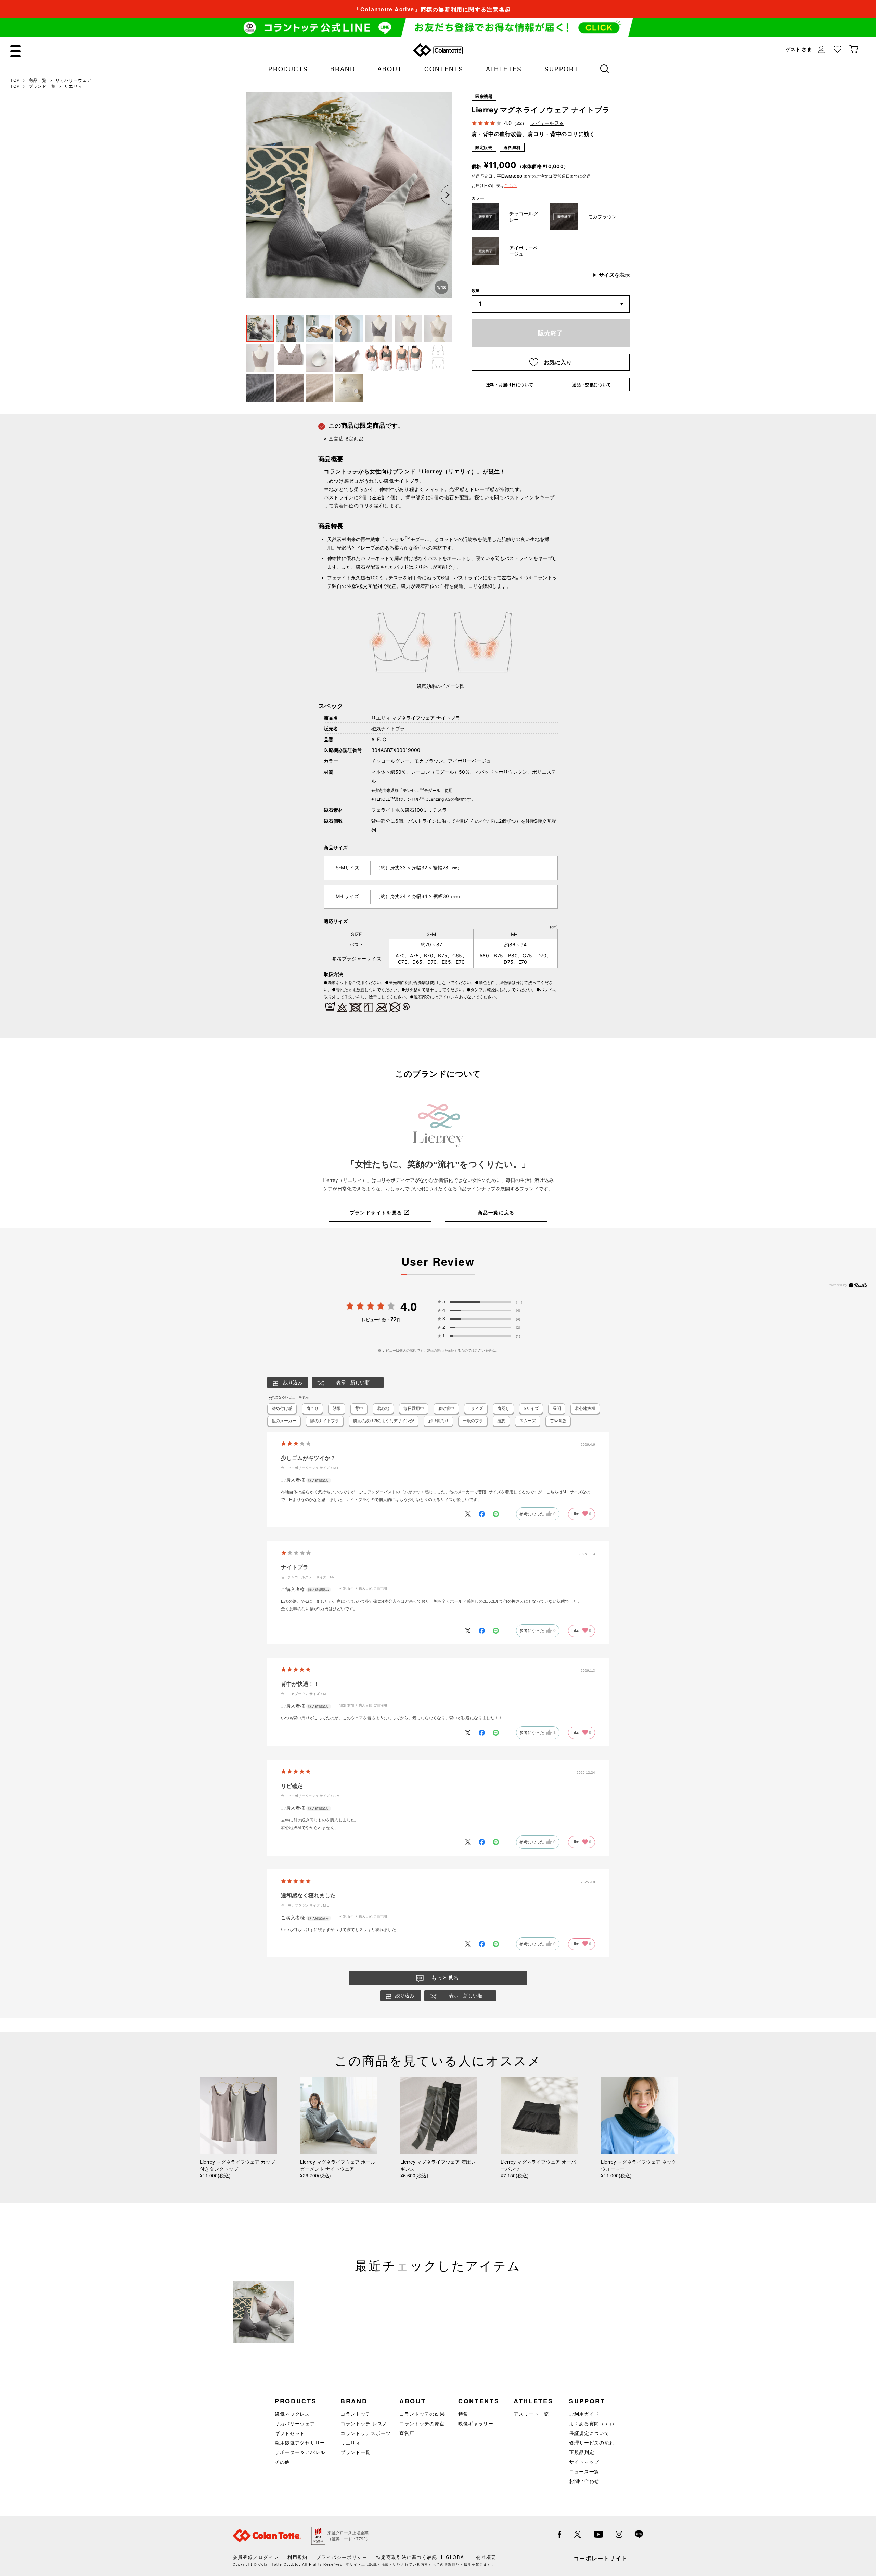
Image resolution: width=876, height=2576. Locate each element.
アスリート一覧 (531, 2414)
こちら (511, 185)
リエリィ (73, 86)
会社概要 (486, 2557)
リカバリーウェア (74, 80)
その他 (282, 2462)
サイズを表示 (614, 275)
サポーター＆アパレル (300, 2452)
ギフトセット (290, 2433)
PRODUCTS (288, 68)
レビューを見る (547, 123)
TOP (15, 80)
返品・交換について (591, 385)
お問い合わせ (584, 2481)
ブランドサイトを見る (376, 1213)
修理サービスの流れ (592, 2442)
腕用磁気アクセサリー (300, 2442)
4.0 (409, 1306)
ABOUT (390, 68)
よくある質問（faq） (593, 2423)
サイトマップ (584, 2462)
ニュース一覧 (584, 2471)
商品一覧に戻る (496, 1213)
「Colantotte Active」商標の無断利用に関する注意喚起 (432, 9)
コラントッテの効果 (422, 2414)
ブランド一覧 (42, 86)
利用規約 (298, 2557)
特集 (463, 2414)
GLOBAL (457, 2557)
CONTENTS (444, 68)
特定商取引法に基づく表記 (407, 2557)
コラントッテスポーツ (366, 2433)
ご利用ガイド (584, 2414)
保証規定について (589, 2433)
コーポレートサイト (601, 2558)
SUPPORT (562, 68)
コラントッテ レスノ (364, 2423)
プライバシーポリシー (342, 2557)
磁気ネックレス (292, 2414)
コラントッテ (356, 2414)
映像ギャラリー (476, 2423)
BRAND (343, 68)
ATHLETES (504, 68)
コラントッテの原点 (422, 2423)
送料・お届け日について (510, 385)
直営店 (407, 2433)
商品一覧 (38, 80)
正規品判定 (582, 2452)
